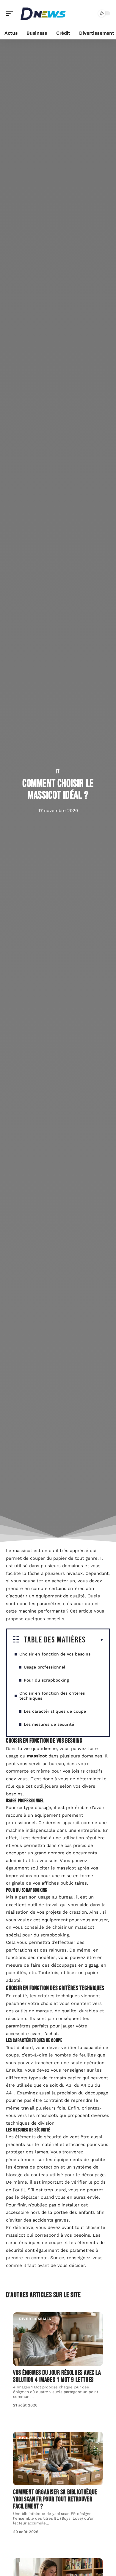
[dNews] (43, 13)
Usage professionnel (44, 1667)
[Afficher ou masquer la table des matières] (95, 1640)
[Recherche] (89, 13)
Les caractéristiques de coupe (55, 1711)
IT (58, 772)
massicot (37, 1756)
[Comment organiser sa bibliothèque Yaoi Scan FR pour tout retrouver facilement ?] (58, 2458)
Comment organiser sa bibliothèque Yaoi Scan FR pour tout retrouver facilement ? (55, 2499)
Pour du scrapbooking (46, 1680)
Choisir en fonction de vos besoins (55, 1654)
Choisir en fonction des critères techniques (52, 1696)
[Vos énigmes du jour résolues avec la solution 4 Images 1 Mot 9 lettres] (58, 2339)
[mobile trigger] (11, 13)
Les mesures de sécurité (49, 1724)
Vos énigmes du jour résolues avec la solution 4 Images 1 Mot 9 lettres (57, 2376)
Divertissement (37, 2319)
